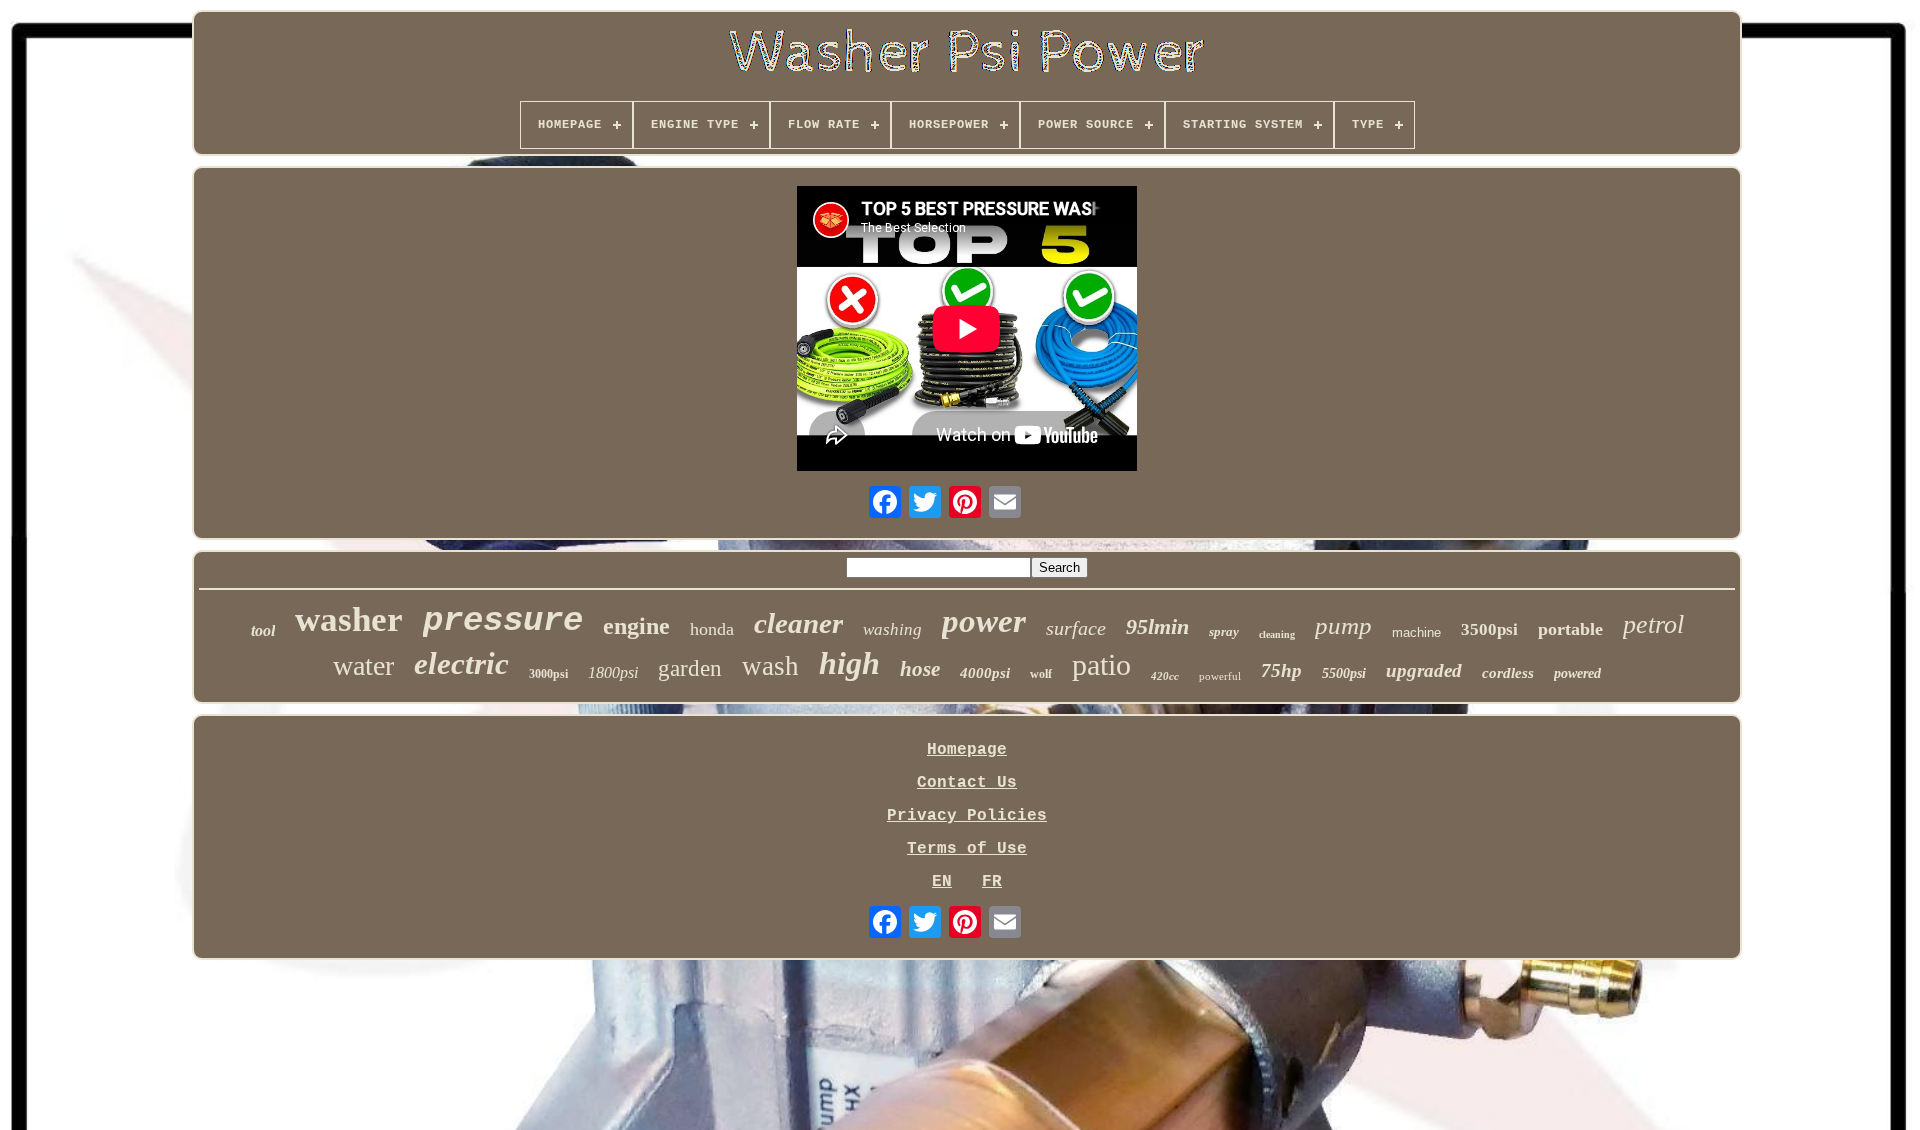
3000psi (548, 674)
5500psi (1344, 673)
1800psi (613, 672)
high (849, 663)
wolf (1041, 674)
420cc (1165, 676)
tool (263, 630)
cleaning (1277, 634)
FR (992, 882)
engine (636, 626)
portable (1570, 629)
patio (1101, 664)
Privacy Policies (967, 816)
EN (942, 882)
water (363, 665)
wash (770, 666)
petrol (1653, 624)
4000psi (985, 673)
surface (1076, 628)
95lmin (1157, 626)
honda (712, 629)
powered (1577, 673)
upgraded (1424, 670)
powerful (1220, 676)
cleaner (798, 623)
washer (349, 619)
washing (892, 629)
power (984, 621)
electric (461, 663)
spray (1224, 631)
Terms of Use (967, 849)
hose (920, 669)
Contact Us (967, 783)
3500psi (1489, 629)
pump (1343, 625)
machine (1416, 632)
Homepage (967, 750)
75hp (1281, 670)
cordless (1508, 673)
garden (690, 668)
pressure (503, 621)
